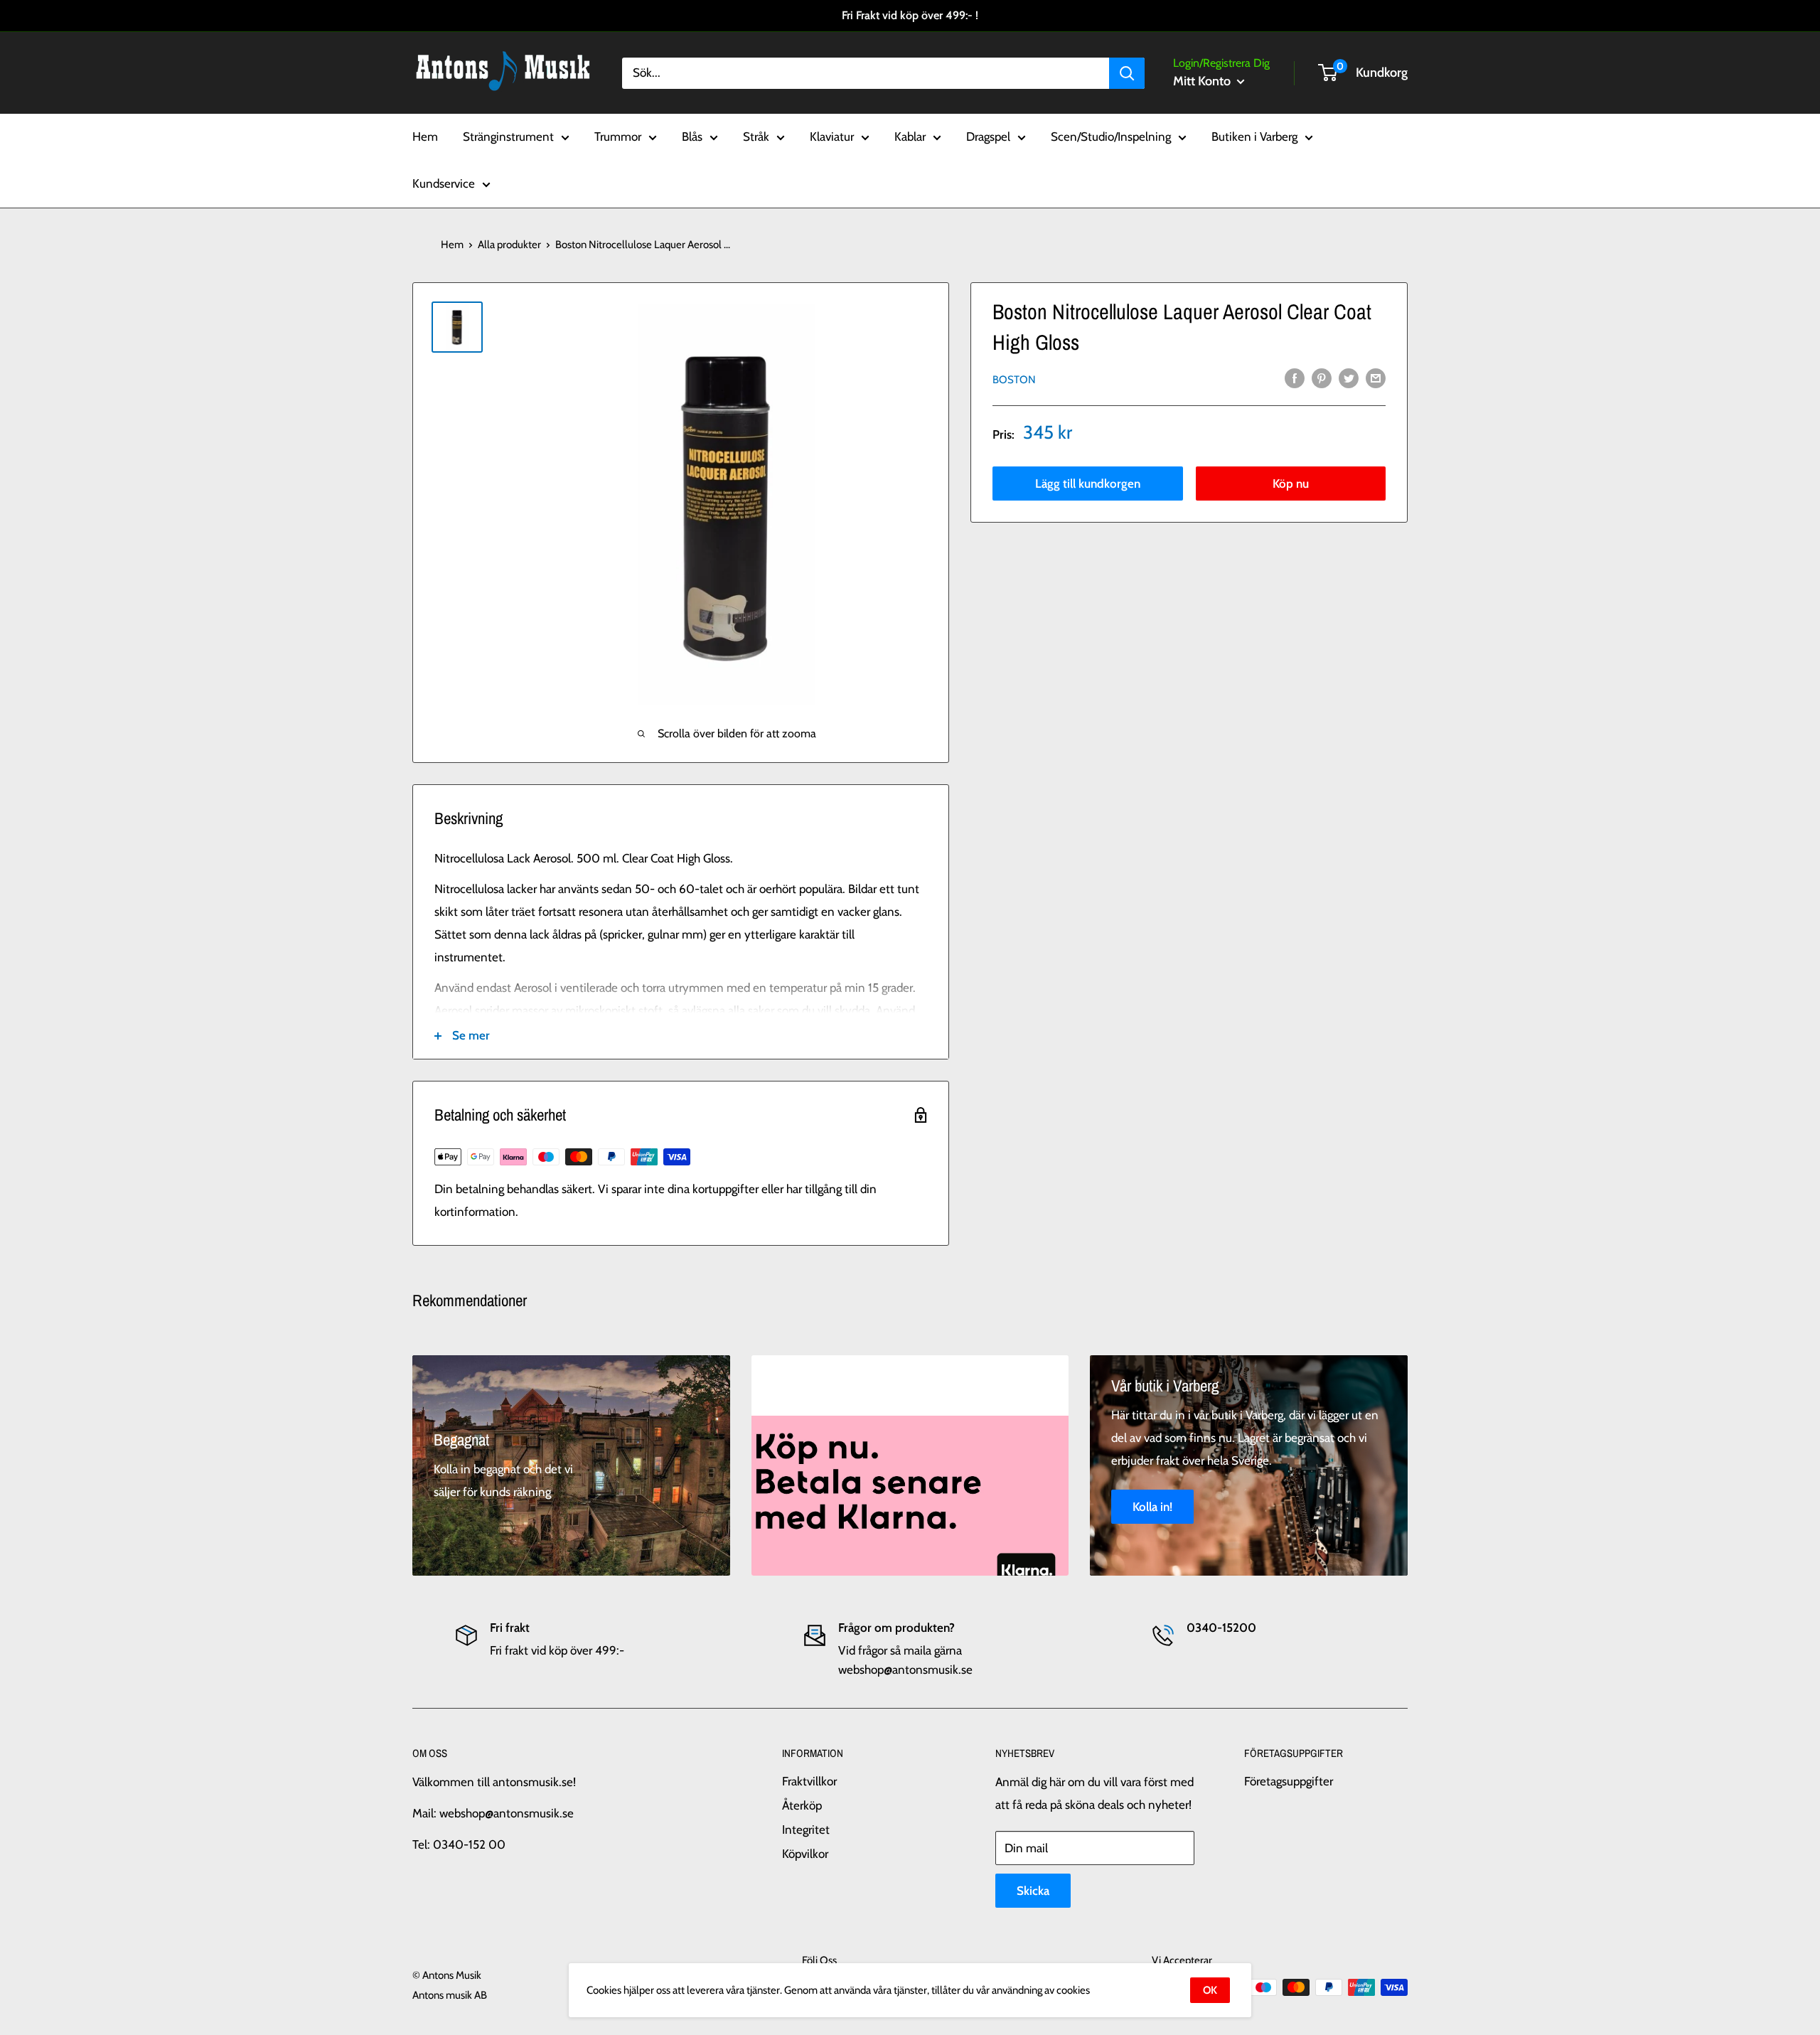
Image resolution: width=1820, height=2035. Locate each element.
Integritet (806, 1830)
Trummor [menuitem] (618, 137)
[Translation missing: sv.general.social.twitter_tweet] (1349, 378)
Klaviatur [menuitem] (832, 137)
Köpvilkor (805, 1854)
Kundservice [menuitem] (444, 183)
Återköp (802, 1805)
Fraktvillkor (809, 1781)
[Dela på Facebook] (1295, 378)
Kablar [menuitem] (910, 137)
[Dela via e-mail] (1376, 378)
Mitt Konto (1203, 81)
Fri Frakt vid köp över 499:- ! (910, 15)
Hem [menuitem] (425, 137)
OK (1210, 1990)
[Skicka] (1127, 73)
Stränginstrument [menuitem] (508, 137)
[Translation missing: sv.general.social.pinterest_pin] (1322, 378)
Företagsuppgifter (1289, 1781)
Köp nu (1291, 483)
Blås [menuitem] (692, 137)
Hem (452, 245)
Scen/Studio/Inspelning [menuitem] (1111, 137)
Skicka (1033, 1891)
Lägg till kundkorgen (1088, 483)
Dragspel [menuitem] (988, 137)
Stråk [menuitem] (756, 137)
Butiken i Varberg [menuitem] (1254, 137)
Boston (1014, 379)
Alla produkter (509, 245)
